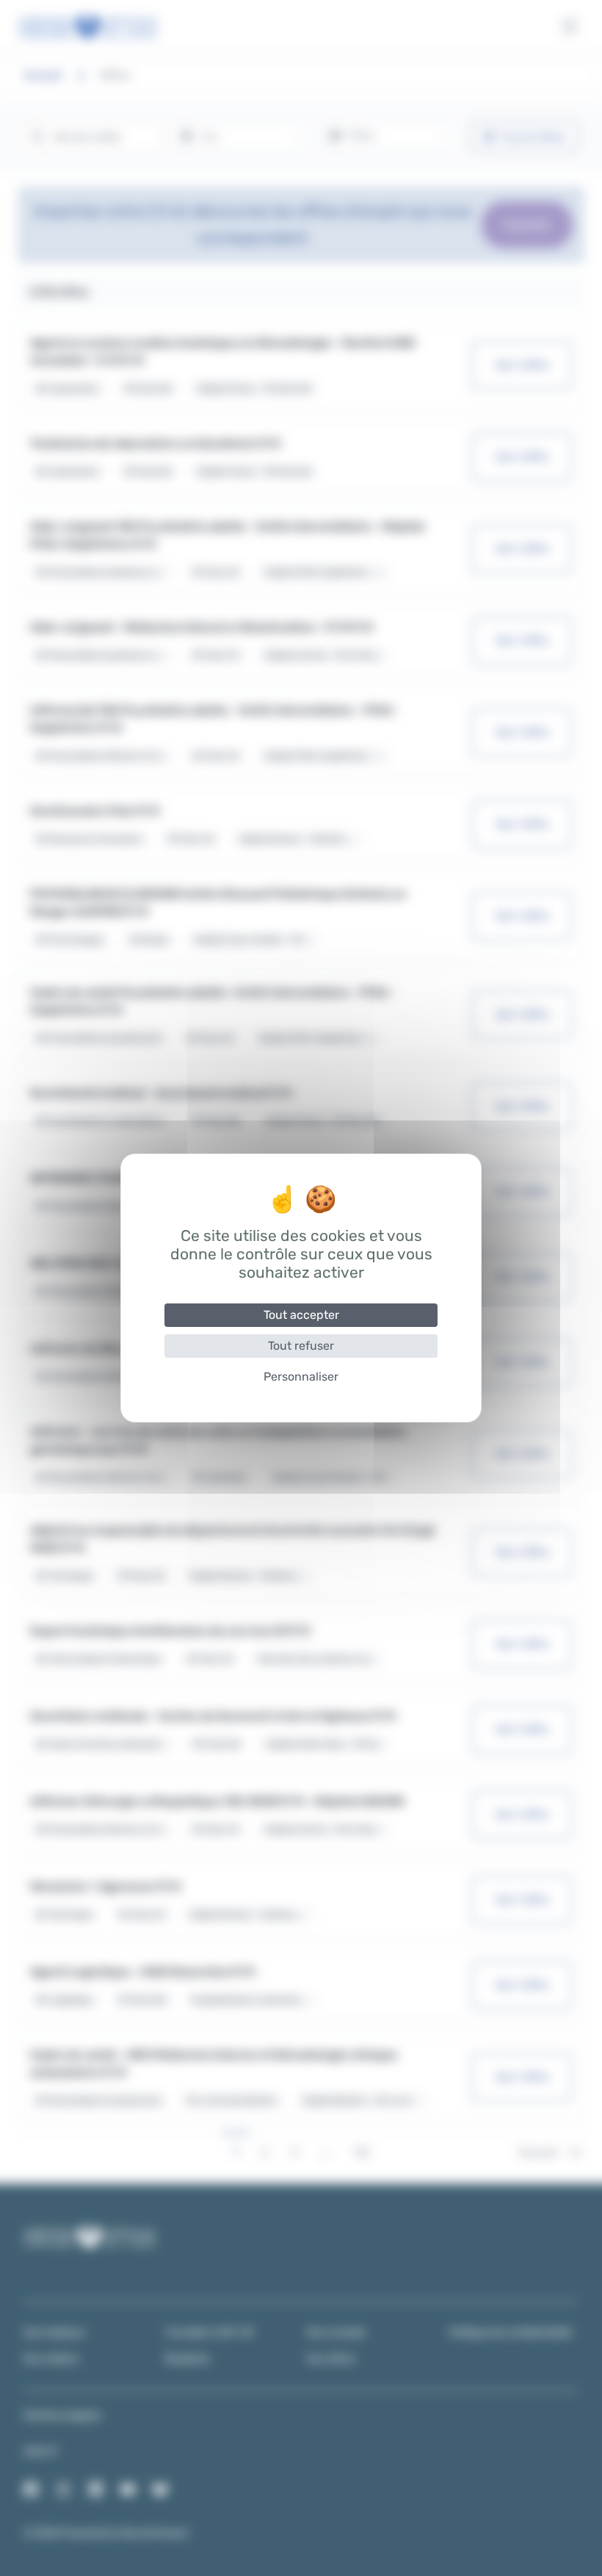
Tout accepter (301, 1315)
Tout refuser (301, 1346)
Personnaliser (301, 1377)
